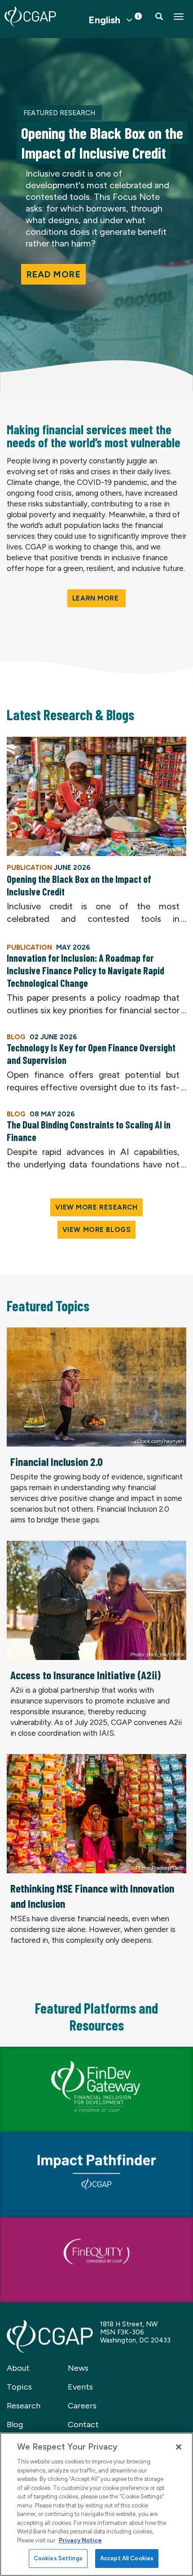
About (18, 2368)
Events (80, 2387)
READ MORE (53, 274)
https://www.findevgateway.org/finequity (72, 2222)
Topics (19, 2387)
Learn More (96, 598)
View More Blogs (96, 1230)
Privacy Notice (80, 2540)
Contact (83, 2425)
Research (24, 2406)
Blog (15, 2425)
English (104, 20)
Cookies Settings (58, 2558)
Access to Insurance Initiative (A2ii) (86, 1675)
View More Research (96, 1207)
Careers (82, 2406)
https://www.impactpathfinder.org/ (61, 2137)
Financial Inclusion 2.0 (57, 1461)
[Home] (30, 17)
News (78, 2368)
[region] (96, 2504)
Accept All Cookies (127, 2558)
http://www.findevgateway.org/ (55, 2052)
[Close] (179, 2447)
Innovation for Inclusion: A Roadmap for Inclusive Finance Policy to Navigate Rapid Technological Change (86, 970)
